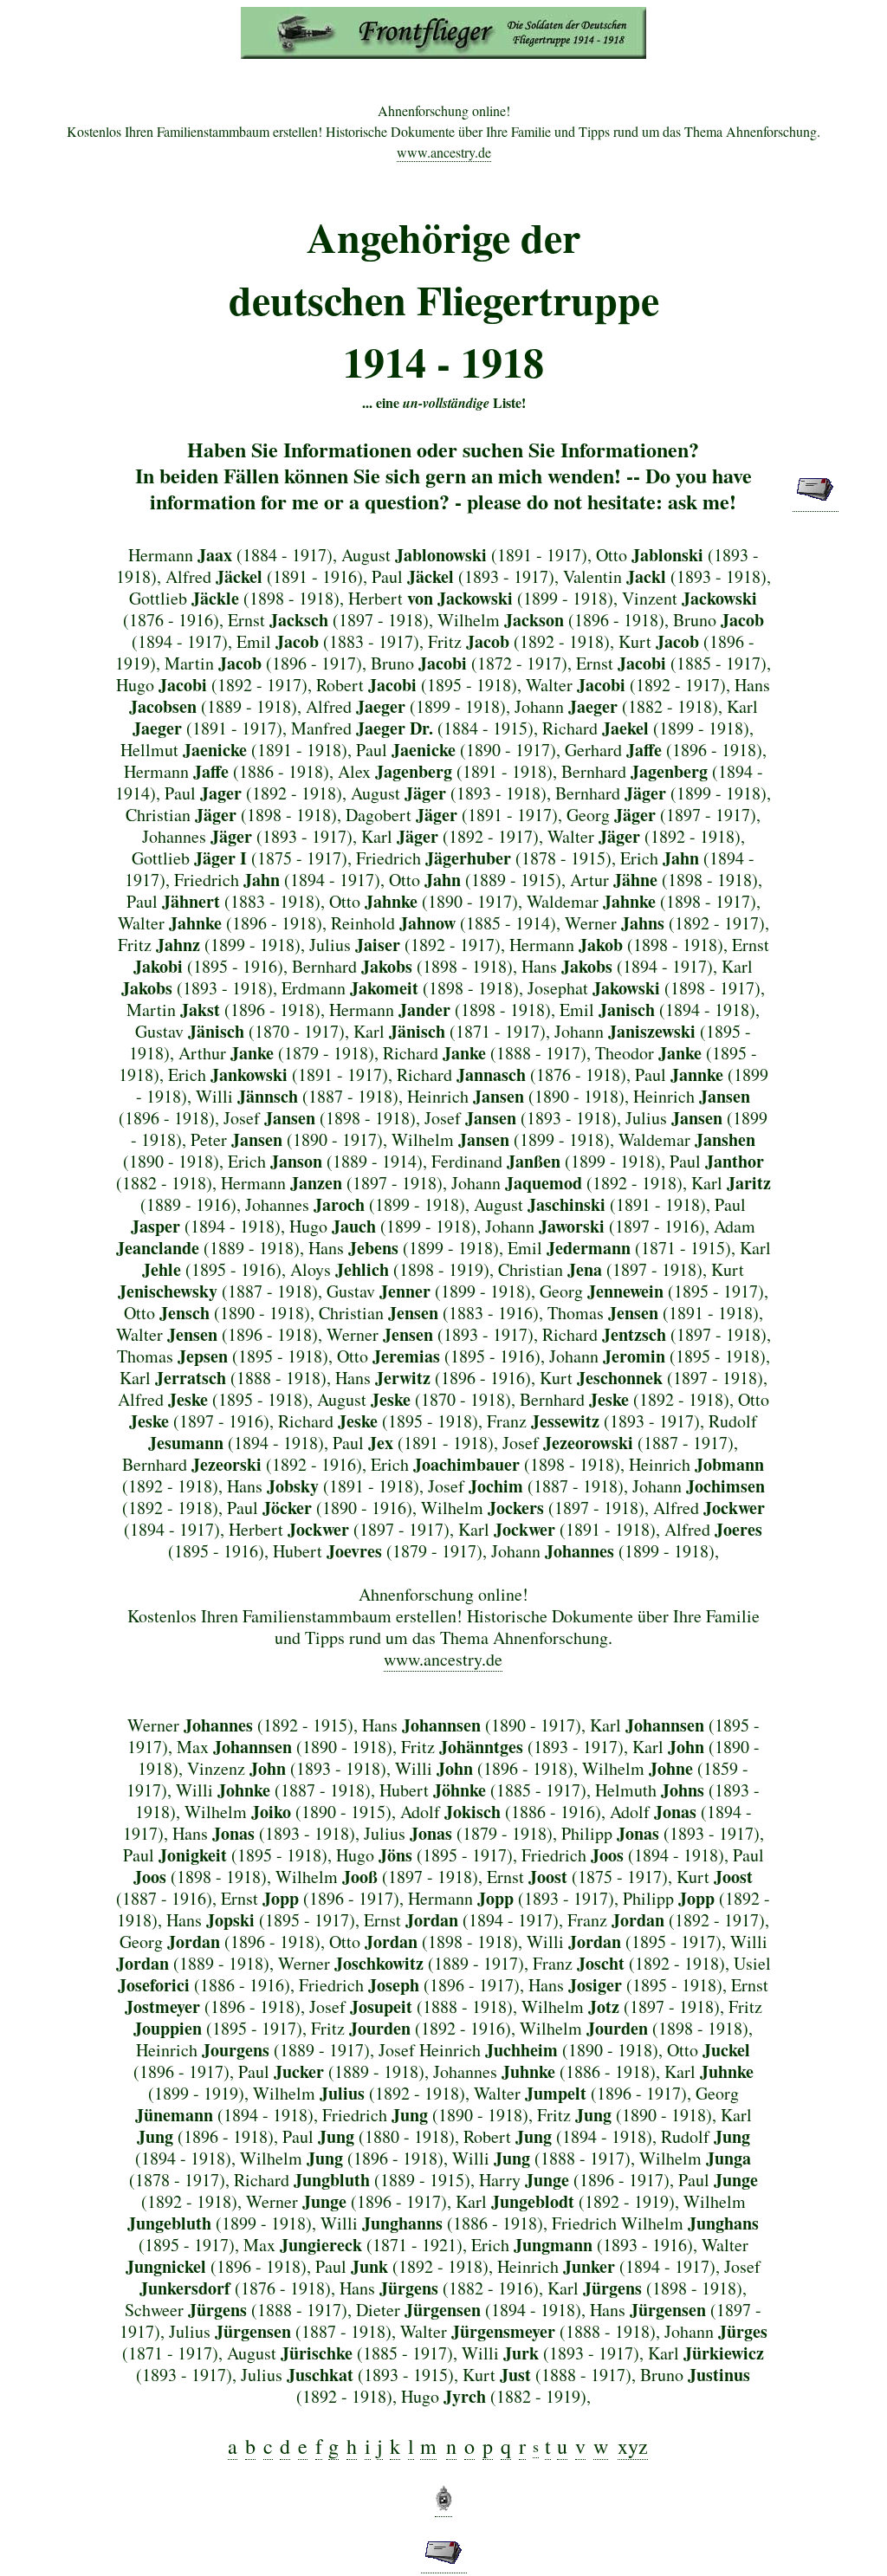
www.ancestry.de (444, 152)
